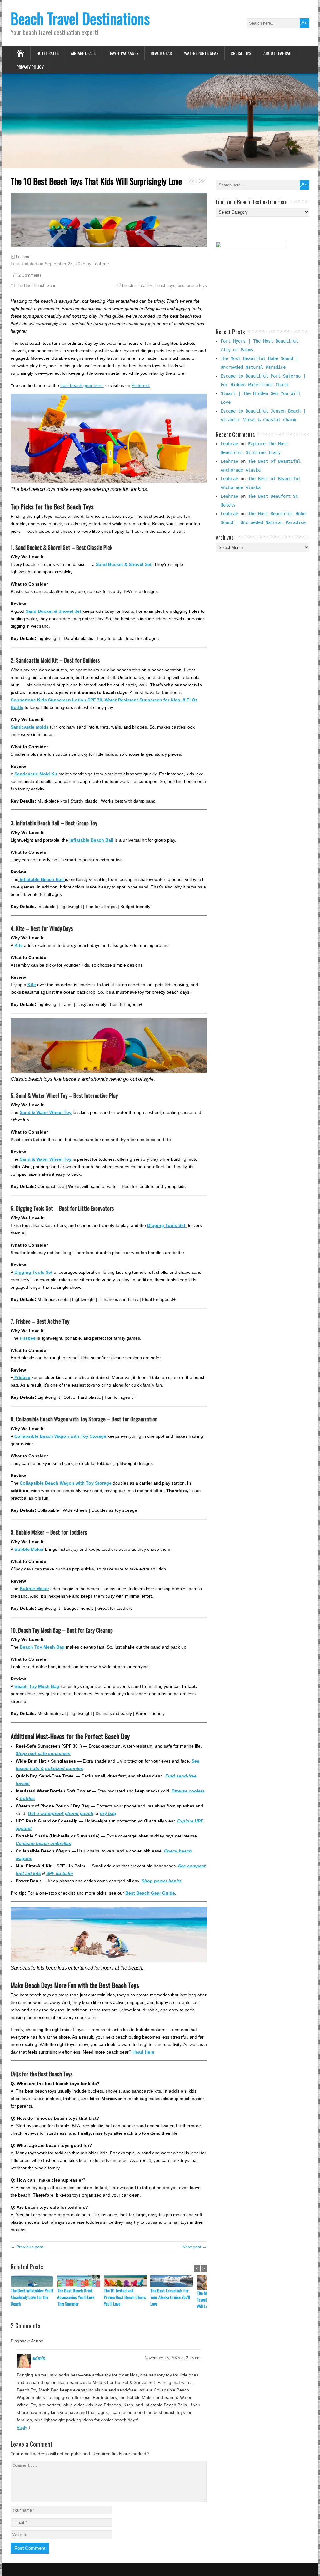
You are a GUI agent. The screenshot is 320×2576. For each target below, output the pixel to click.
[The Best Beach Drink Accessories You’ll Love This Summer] (80, 2281)
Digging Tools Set (33, 1272)
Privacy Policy (30, 67)
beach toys (165, 286)
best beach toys (192, 286)
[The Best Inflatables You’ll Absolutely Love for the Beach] (34, 2281)
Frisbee (28, 1338)
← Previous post (27, 2247)
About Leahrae (277, 53)
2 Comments (30, 275)
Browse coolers (188, 1791)
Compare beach (32, 1843)
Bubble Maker (29, 1549)
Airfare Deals (83, 53)
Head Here (143, 2052)
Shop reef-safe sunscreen (43, 1753)
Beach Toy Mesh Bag (37, 1686)
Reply (22, 2428)
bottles (27, 1798)
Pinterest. (141, 385)
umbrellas (60, 1843)
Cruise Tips (241, 53)
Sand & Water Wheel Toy (46, 1112)
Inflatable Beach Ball (91, 840)
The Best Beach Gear (36, 286)
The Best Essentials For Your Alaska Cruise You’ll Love (170, 2297)
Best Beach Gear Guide (150, 1893)
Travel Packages (123, 53)
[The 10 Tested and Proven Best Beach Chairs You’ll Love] (127, 2281)
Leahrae (23, 257)
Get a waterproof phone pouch (61, 1813)
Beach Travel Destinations (80, 18)
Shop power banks (162, 1881)
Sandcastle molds (30, 727)
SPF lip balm (60, 1873)
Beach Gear (161, 53)
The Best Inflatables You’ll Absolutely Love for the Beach (32, 2297)
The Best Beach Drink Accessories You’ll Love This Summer (76, 2297)
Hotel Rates (48, 53)
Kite (19, 945)
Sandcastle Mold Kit (36, 774)
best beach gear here (82, 385)
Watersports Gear (201, 53)
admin (39, 2358)
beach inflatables (137, 286)
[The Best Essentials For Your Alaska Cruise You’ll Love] (174, 2281)
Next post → (195, 2247)
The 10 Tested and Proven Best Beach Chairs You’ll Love (125, 2297)
